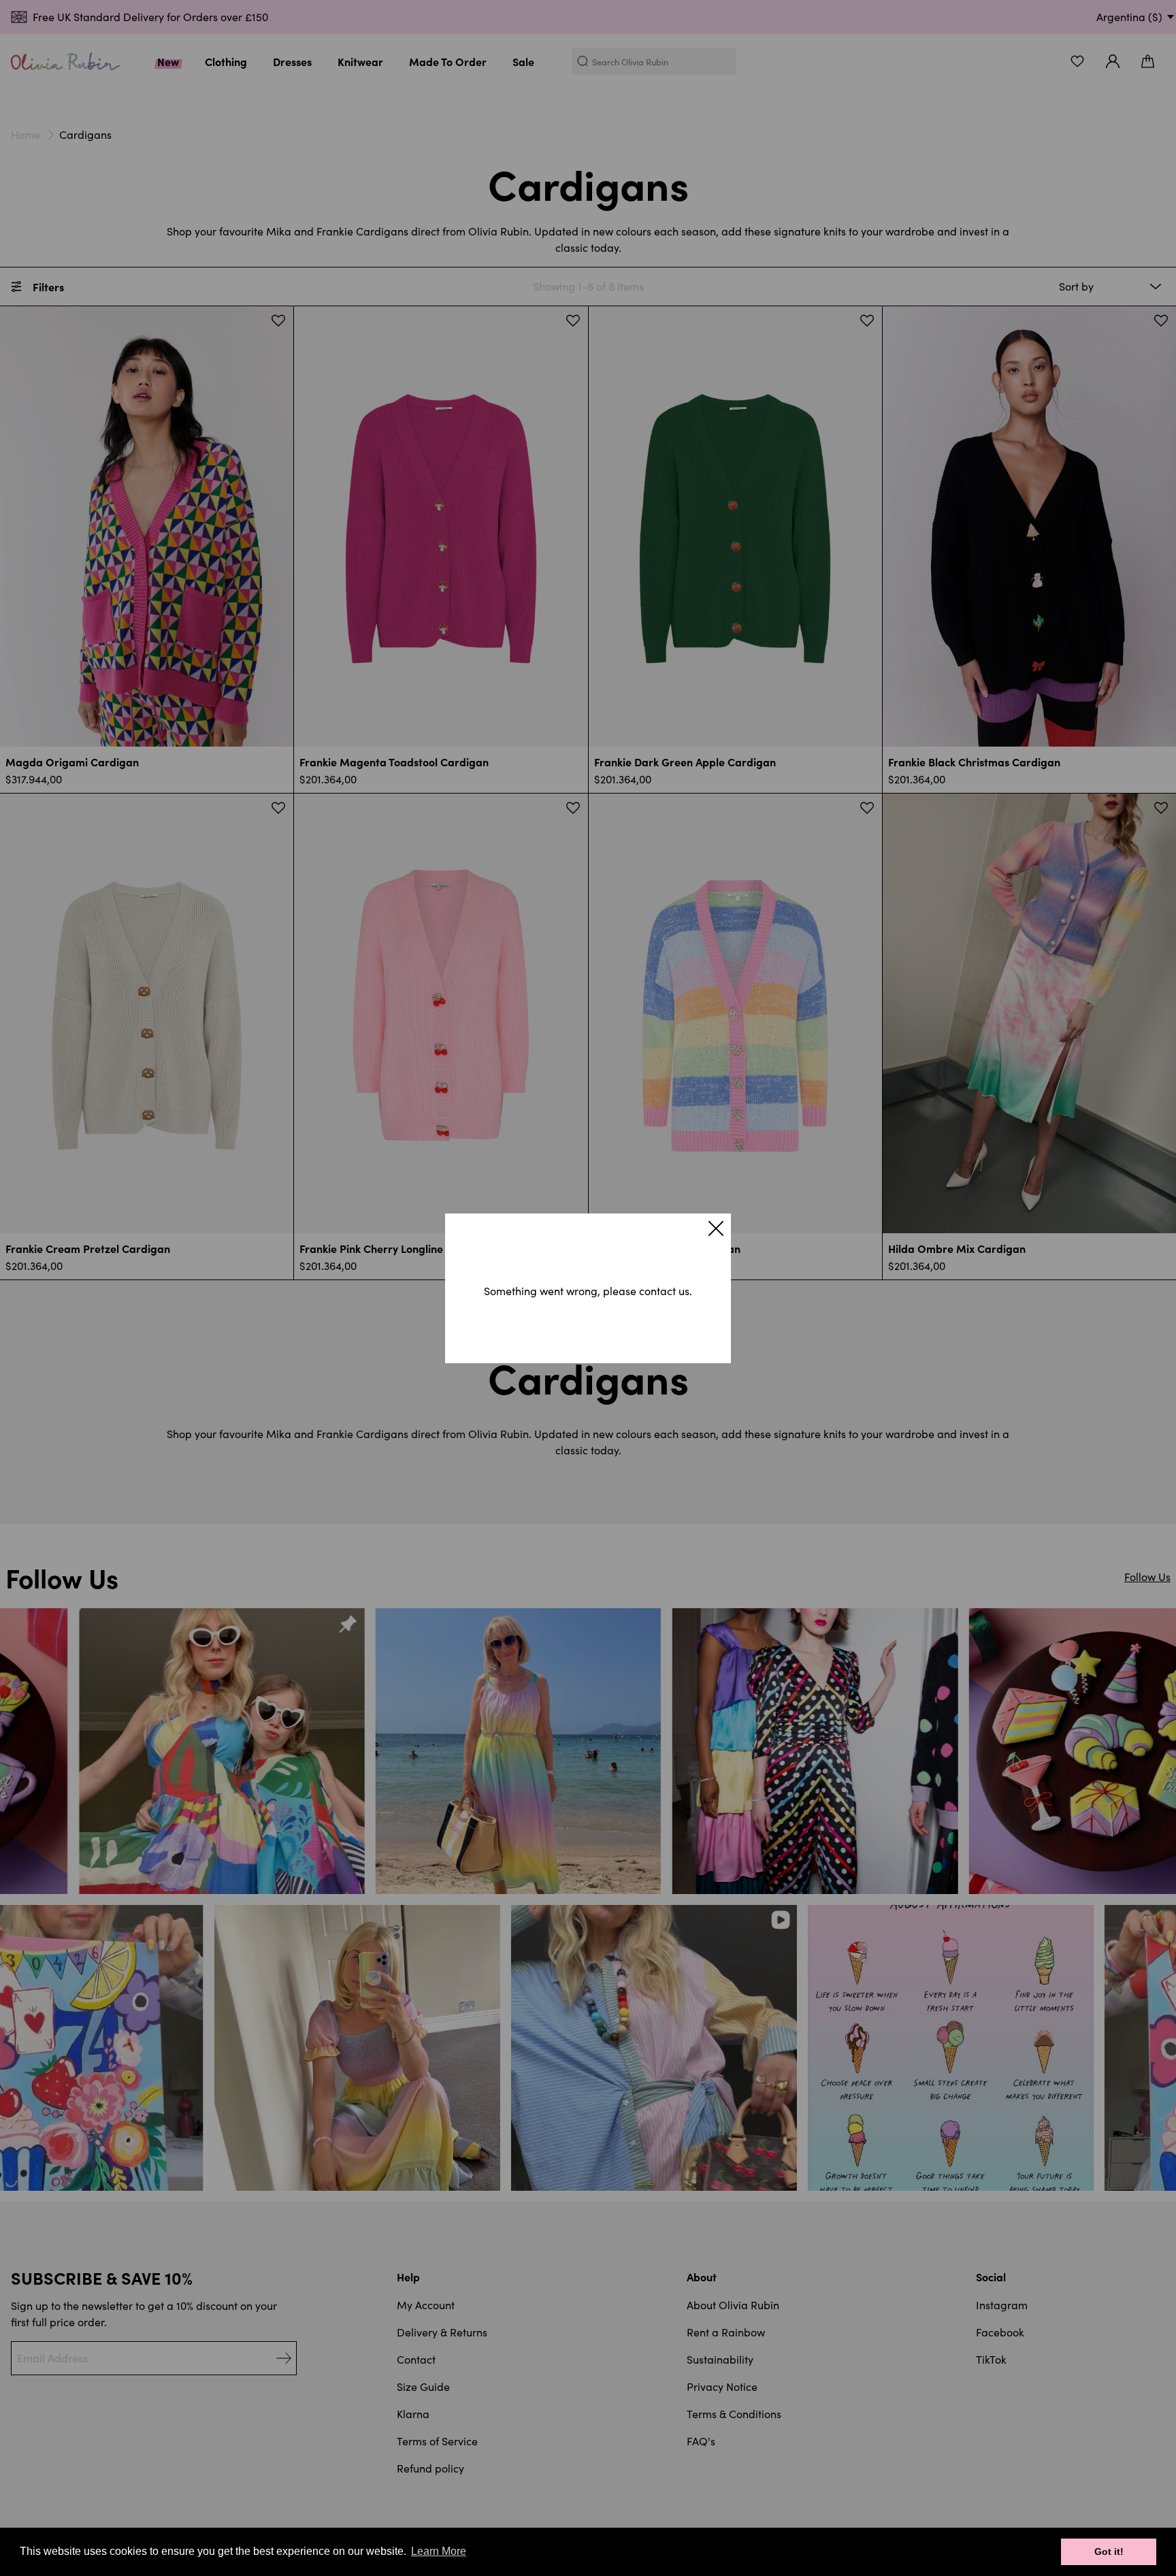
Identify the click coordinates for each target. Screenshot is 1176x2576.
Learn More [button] (439, 2551)
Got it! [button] (1109, 2551)
